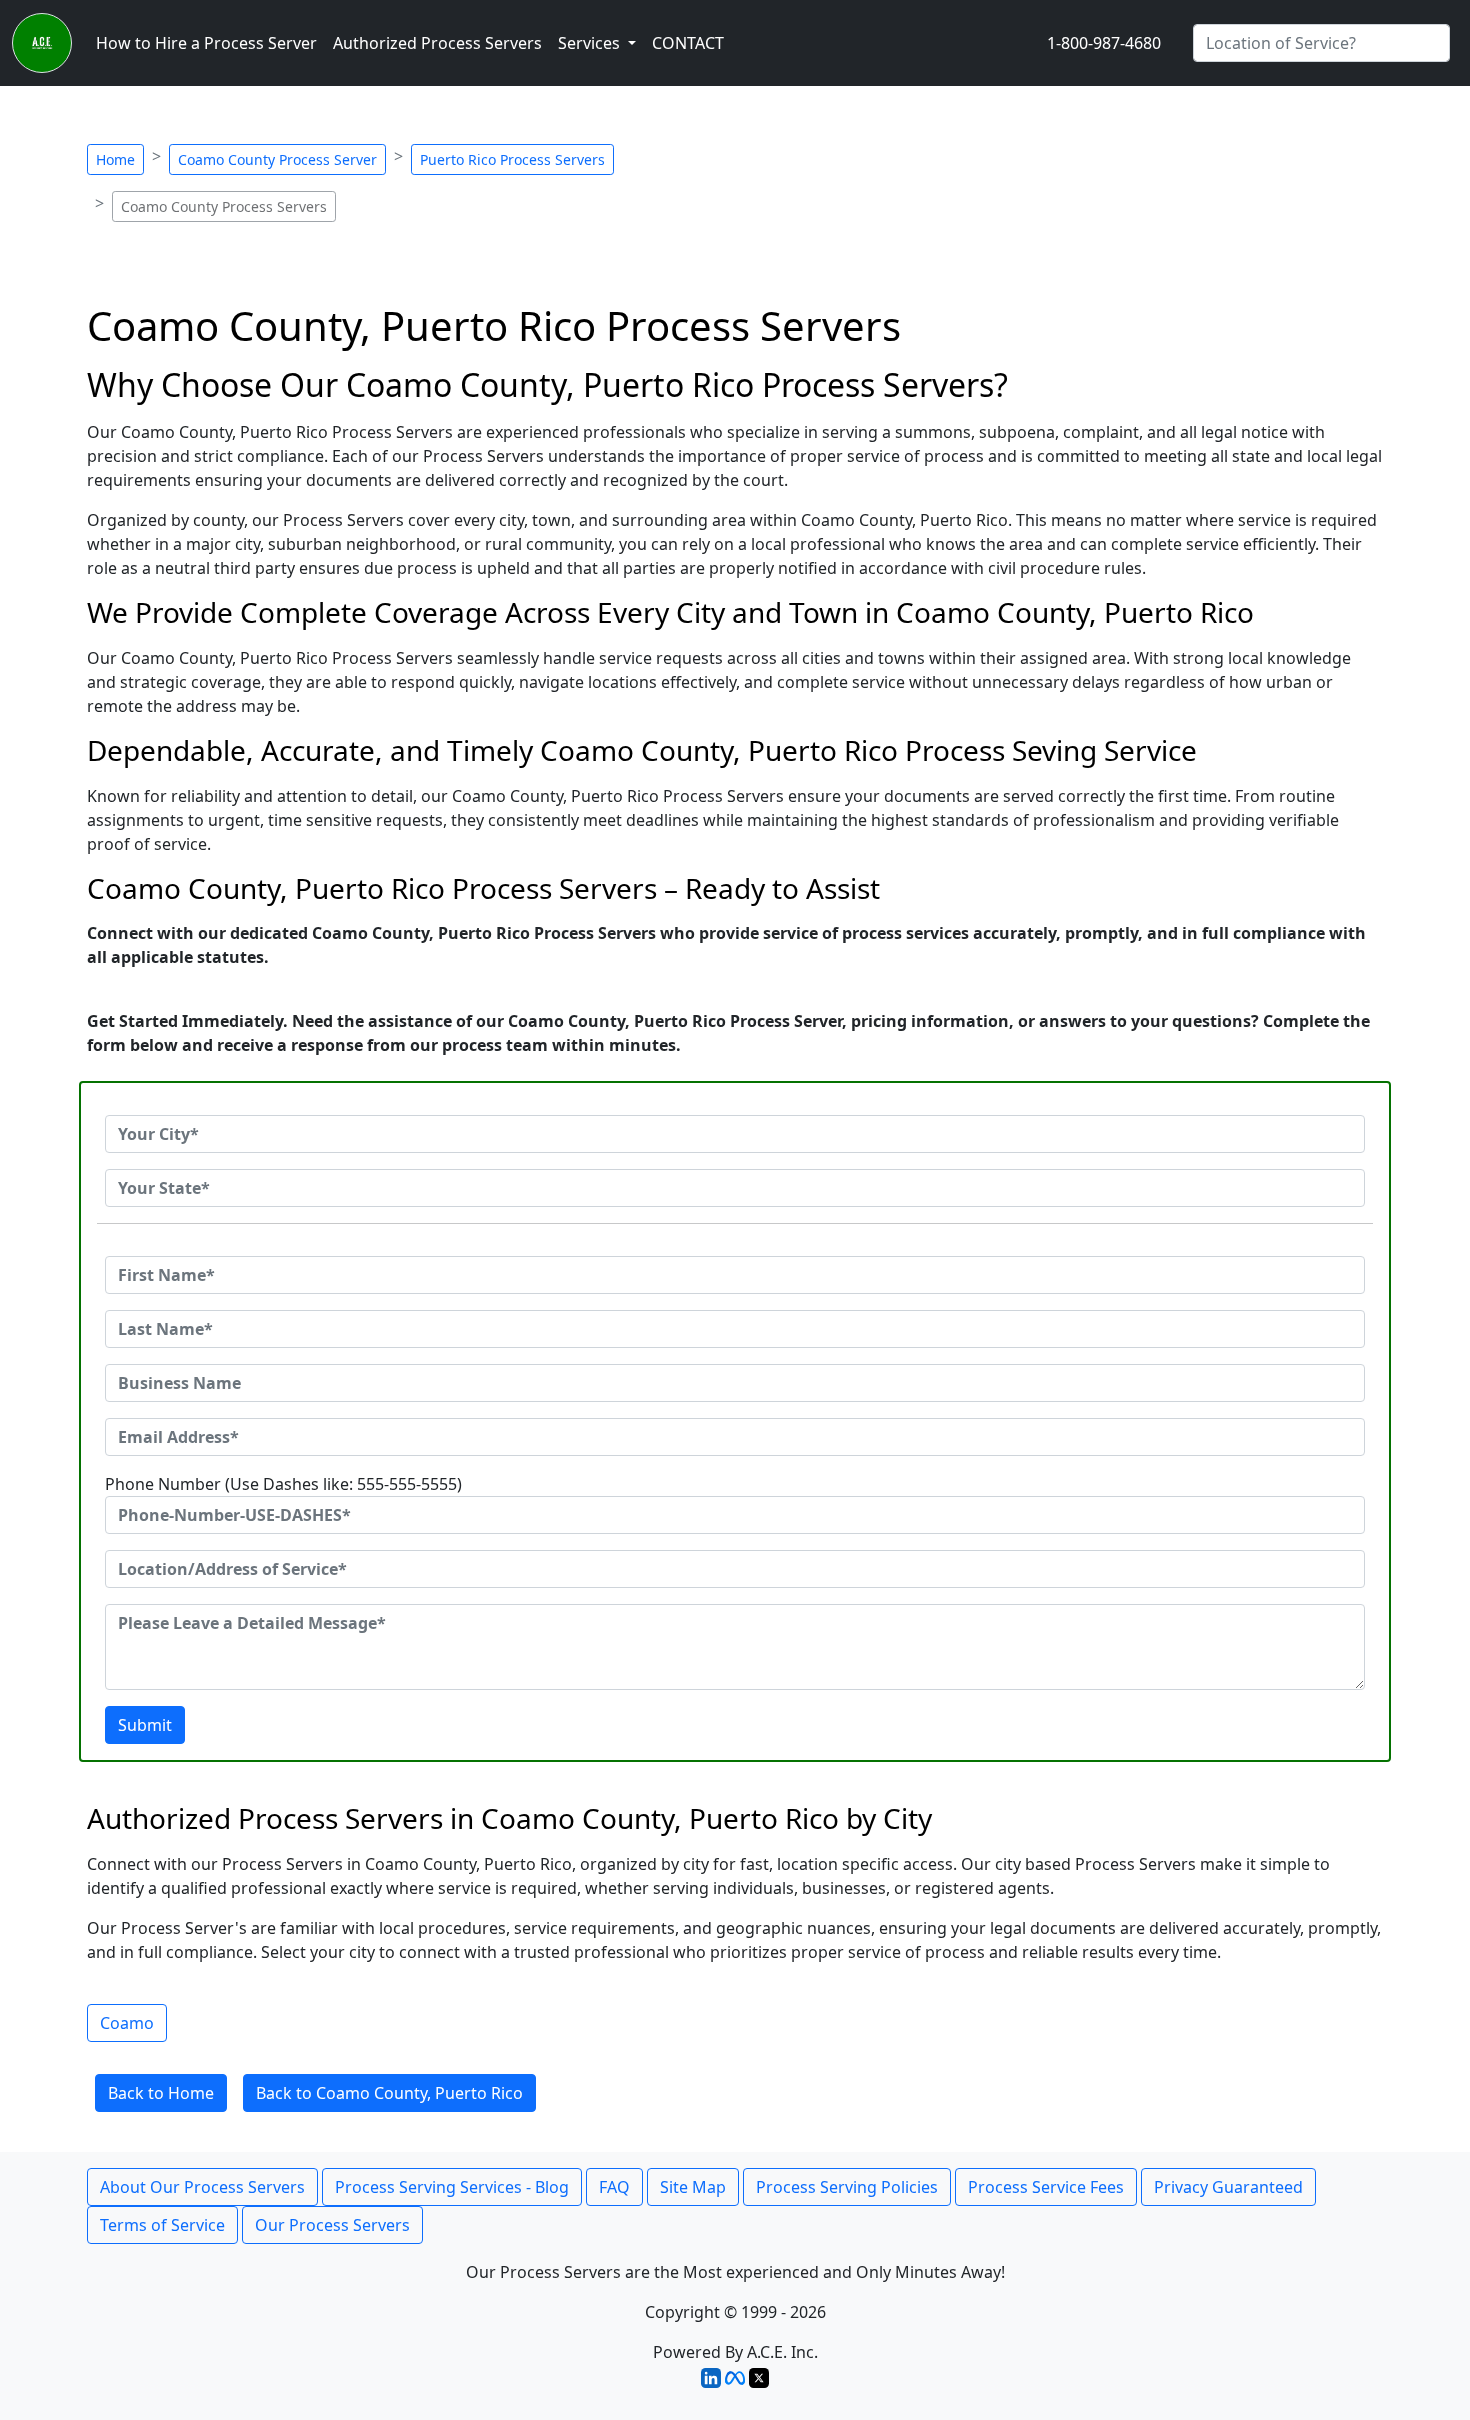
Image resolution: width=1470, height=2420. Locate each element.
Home (115, 159)
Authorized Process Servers (437, 43)
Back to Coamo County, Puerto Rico (389, 2093)
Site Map (693, 2187)
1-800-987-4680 (1104, 43)
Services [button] (591, 43)
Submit (145, 1725)
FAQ (614, 2187)
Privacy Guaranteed (1228, 2187)
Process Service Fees (1046, 2187)
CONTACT (688, 43)
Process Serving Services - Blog (452, 2187)
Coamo (127, 2023)
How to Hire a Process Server (206, 43)
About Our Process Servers (202, 2187)
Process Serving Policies (847, 2187)
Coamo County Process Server (277, 159)
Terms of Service (162, 2225)
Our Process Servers (332, 2225)
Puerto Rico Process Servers (512, 159)
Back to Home (161, 2093)
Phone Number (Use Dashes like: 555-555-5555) (283, 1484)
